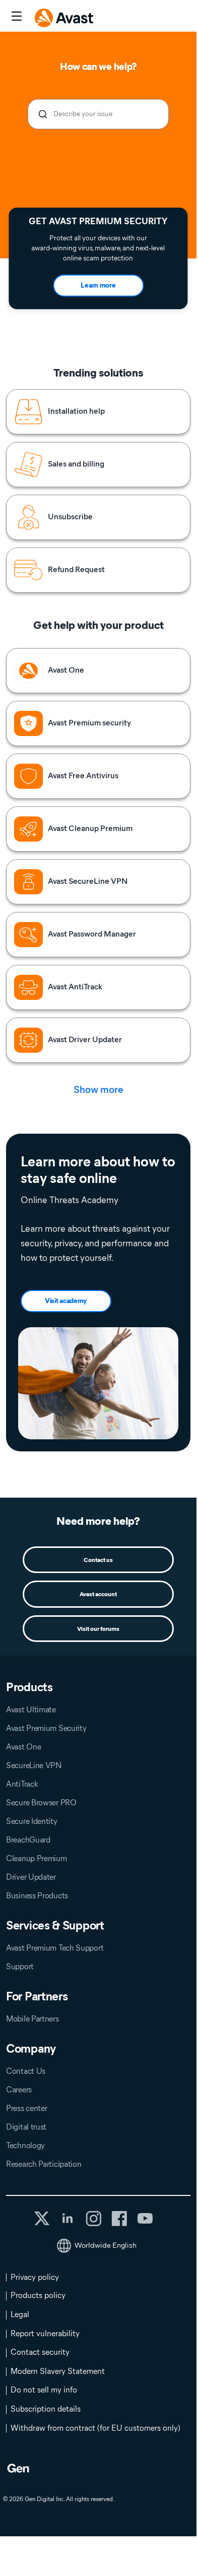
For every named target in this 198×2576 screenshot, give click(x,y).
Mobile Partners (32, 2019)
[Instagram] (93, 2219)
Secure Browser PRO (41, 1803)
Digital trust (26, 2127)
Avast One (23, 1747)
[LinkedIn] (68, 2219)
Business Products (37, 1896)
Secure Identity (32, 1821)
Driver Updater (31, 1877)
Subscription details (46, 2409)
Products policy (38, 2295)
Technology (25, 2145)
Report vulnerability (45, 2333)
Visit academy (66, 1301)
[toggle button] (15, 17)
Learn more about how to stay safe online (98, 1170)
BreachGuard (28, 1840)
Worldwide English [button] (106, 2245)
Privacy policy (35, 2277)
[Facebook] (119, 2219)
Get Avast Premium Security (98, 221)
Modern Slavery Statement (58, 2371)
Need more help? (98, 1521)
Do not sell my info (44, 2390)
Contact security (40, 2352)
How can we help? (98, 67)
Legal (20, 2314)
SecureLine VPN (34, 1765)
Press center (26, 2108)
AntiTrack (22, 1784)
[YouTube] (145, 2219)
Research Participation (44, 2164)
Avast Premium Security (46, 1728)
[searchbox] (98, 114)
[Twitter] (42, 2218)
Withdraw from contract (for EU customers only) (95, 2428)
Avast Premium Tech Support (55, 1948)
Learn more (98, 285)
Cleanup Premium (37, 1858)
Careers (19, 2090)
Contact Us (26, 2071)
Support (20, 1966)
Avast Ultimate (31, 1710)
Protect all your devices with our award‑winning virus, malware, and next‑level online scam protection (98, 248)
